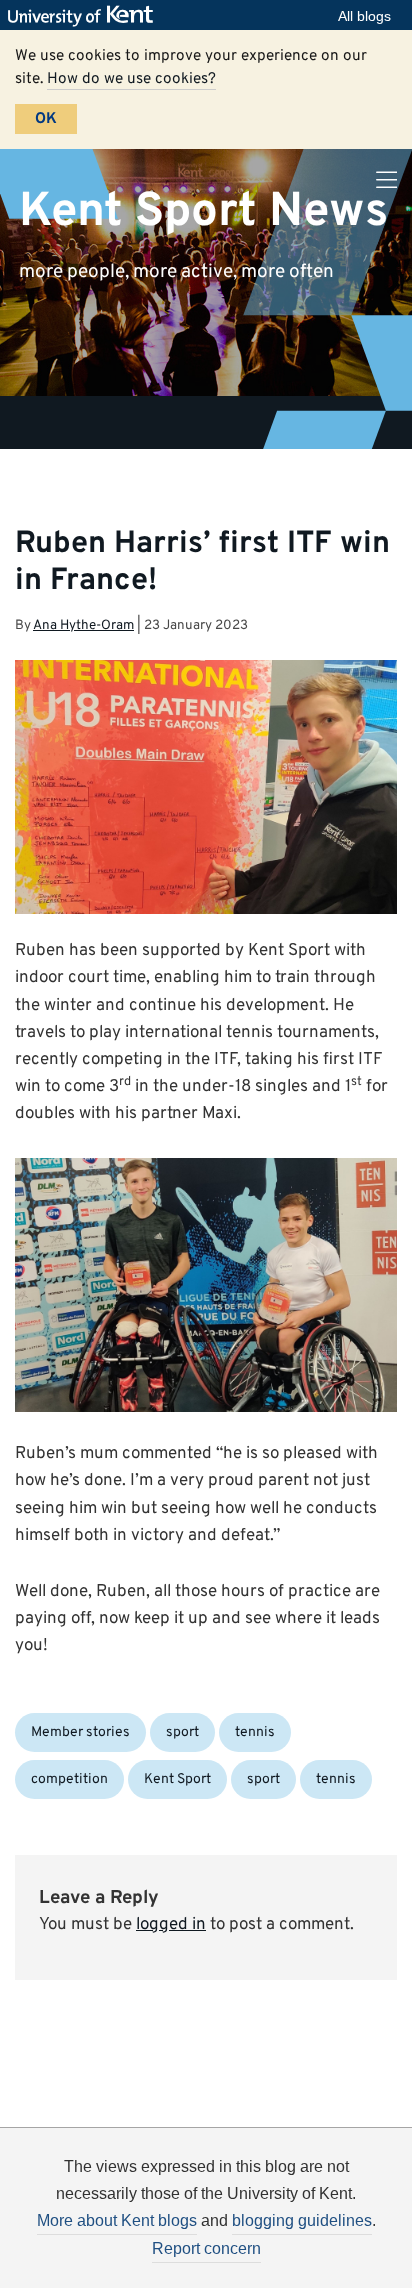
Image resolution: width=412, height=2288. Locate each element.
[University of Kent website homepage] (85, 16)
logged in (171, 1925)
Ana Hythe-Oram (83, 625)
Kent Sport (177, 1779)
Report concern (206, 2248)
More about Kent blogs (117, 2220)
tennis (255, 1732)
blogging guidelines (302, 2220)
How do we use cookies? (131, 79)
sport (182, 1732)
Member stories (80, 1732)
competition (69, 1779)
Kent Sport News (203, 211)
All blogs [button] (364, 16)
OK (46, 119)
